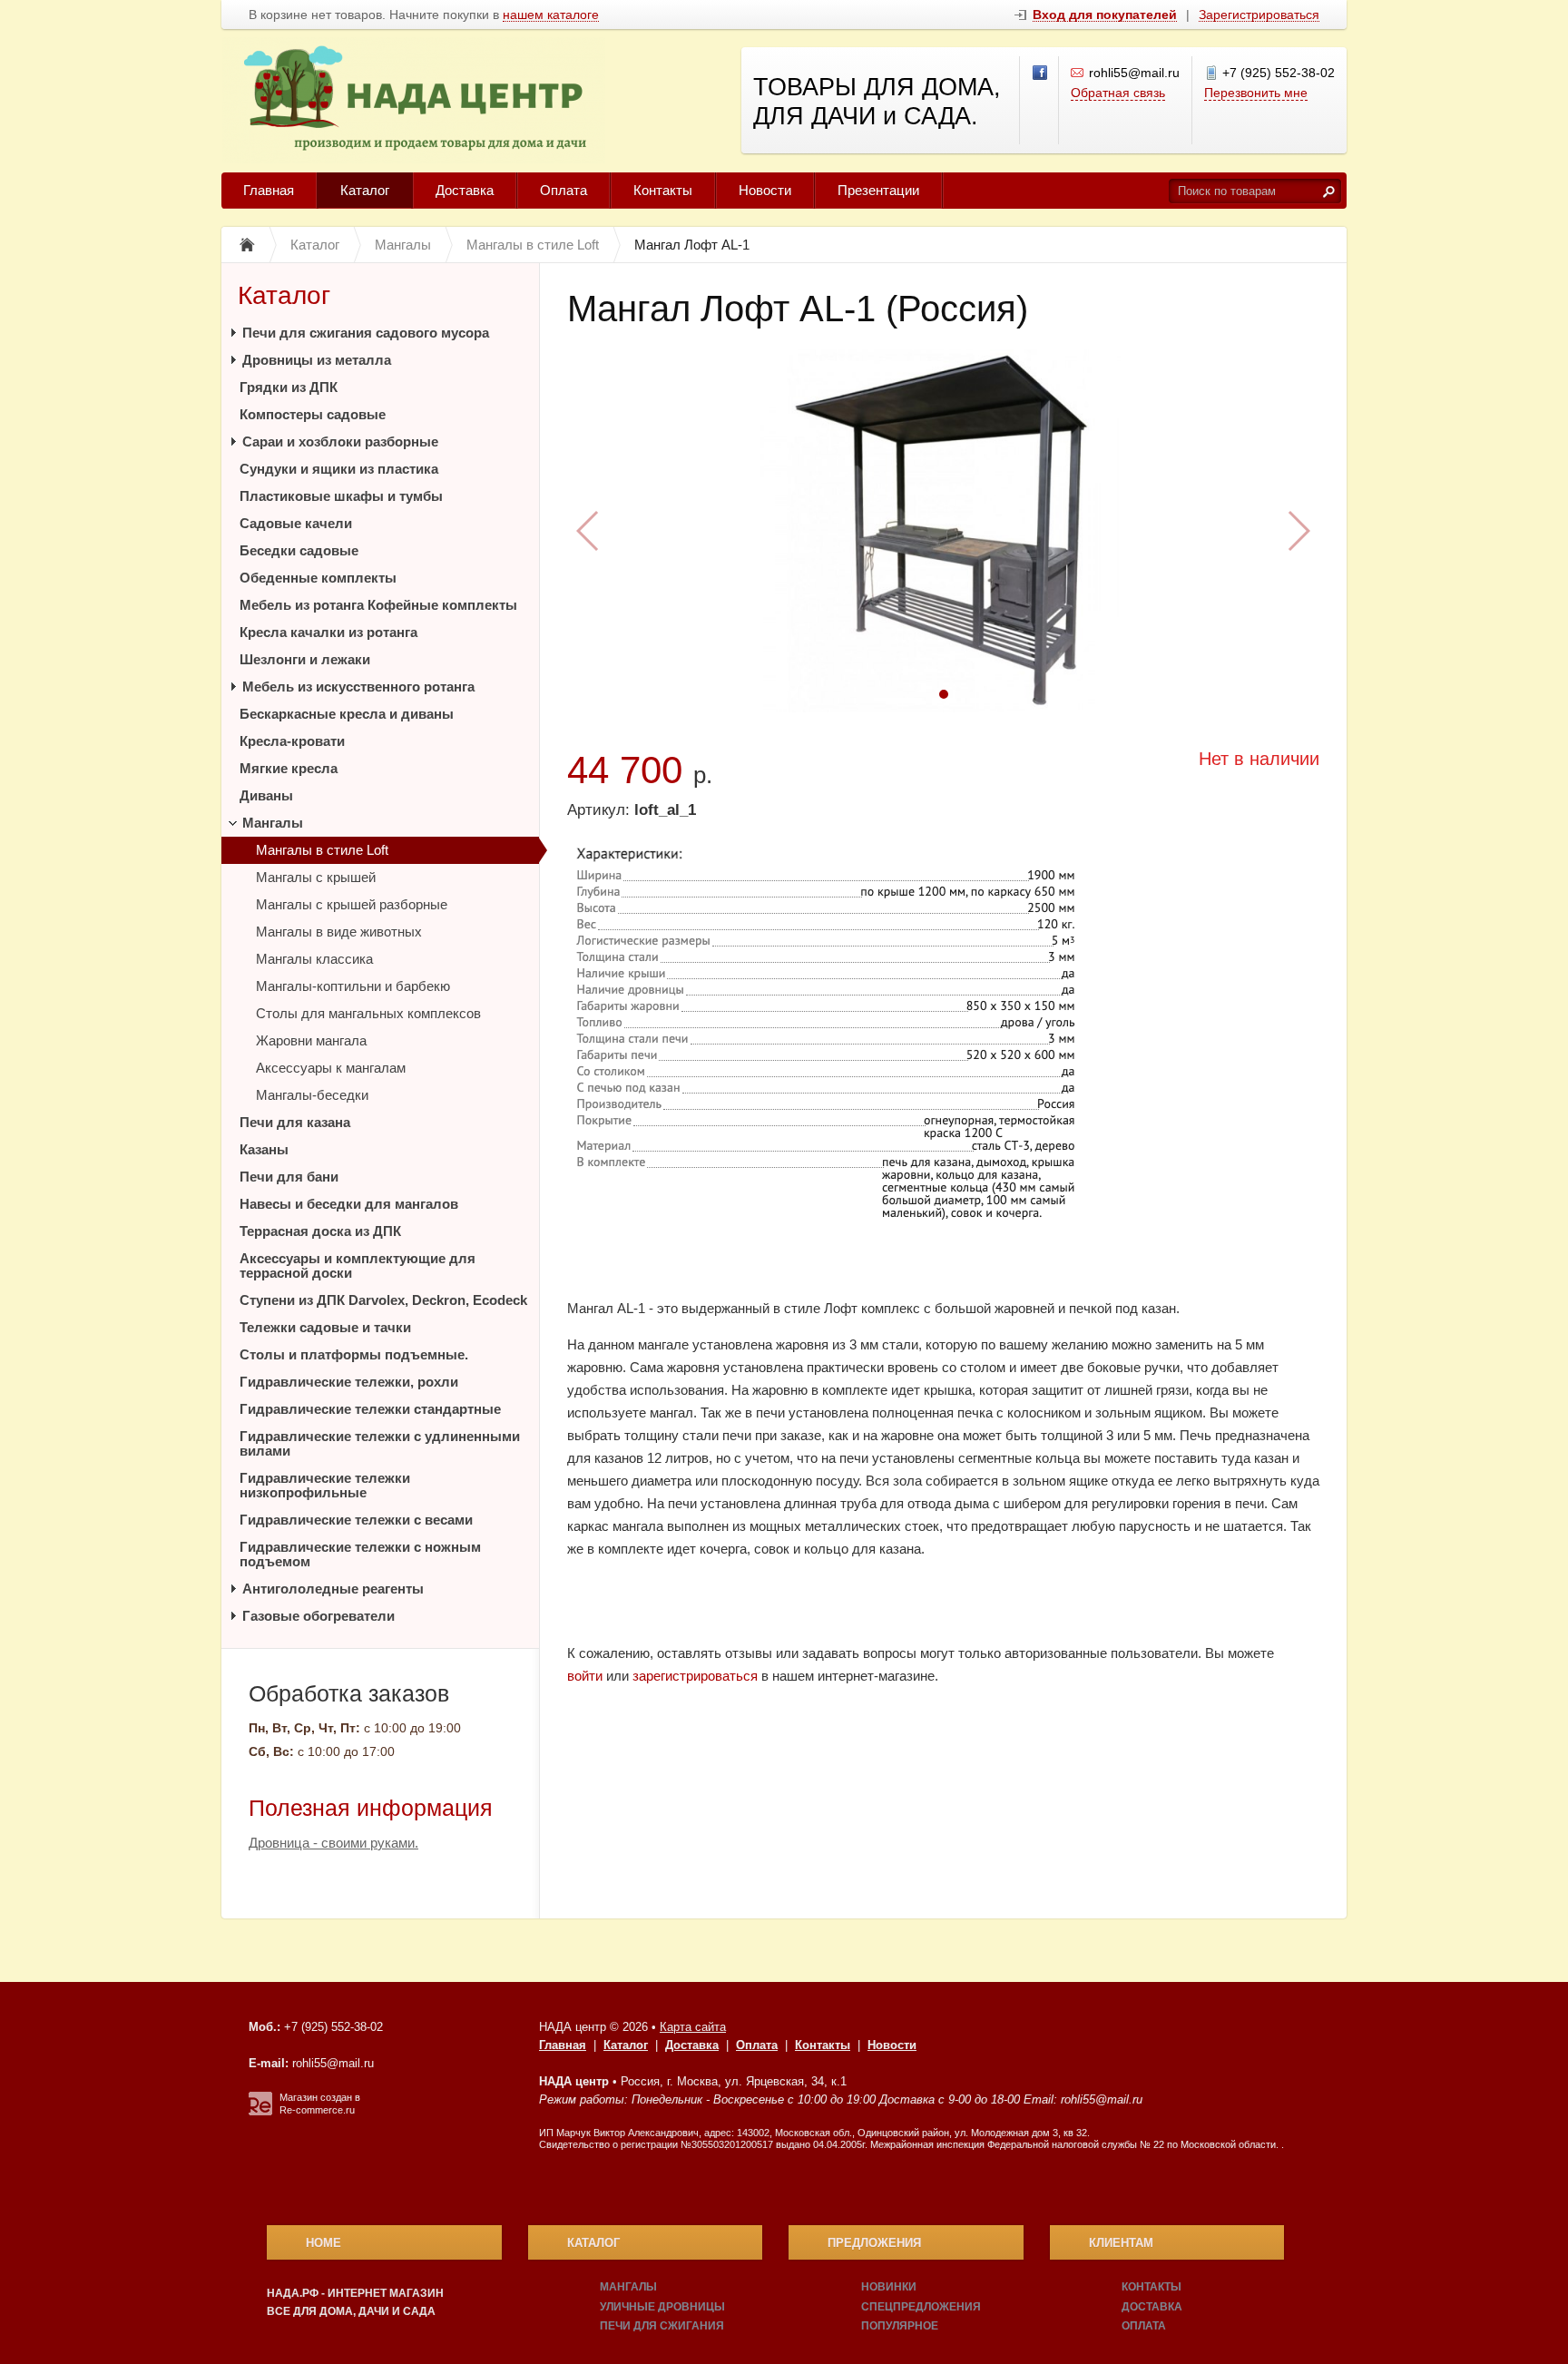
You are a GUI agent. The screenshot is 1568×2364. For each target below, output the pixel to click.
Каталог (365, 190)
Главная (269, 190)
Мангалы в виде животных (339, 932)
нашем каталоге (551, 15)
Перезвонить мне (1256, 93)
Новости (765, 190)
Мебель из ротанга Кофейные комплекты (378, 605)
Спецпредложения (921, 2307)
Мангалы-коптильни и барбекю (353, 986)
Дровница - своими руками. (333, 1843)
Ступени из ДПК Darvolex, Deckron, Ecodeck (383, 1300)
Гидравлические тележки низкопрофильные (325, 1485)
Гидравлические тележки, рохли (349, 1382)
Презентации (878, 190)
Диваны (266, 795)
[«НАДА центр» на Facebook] (1041, 74)
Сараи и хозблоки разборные (340, 441)
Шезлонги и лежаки (305, 659)
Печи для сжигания (662, 2326)
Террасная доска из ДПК (320, 1231)
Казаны (264, 1149)
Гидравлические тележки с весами (356, 1520)
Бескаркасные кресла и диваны (347, 714)
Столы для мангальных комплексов (368, 1013)
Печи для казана (295, 1122)
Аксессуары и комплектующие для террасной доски (358, 1265)
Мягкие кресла (289, 768)
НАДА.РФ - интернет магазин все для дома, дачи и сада (355, 2302)
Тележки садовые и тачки (325, 1327)
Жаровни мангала (311, 1040)
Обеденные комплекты (318, 578)
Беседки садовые (299, 550)
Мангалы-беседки (312, 1095)
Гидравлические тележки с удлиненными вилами (380, 1443)
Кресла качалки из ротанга (328, 632)
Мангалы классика (314, 959)
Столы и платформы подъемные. (354, 1354)
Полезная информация (371, 1808)
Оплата (563, 190)
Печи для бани (289, 1177)
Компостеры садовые (313, 414)
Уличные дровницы (662, 2307)
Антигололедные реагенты (333, 1589)
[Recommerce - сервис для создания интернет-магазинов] (260, 2112)
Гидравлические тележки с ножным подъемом (360, 1554)
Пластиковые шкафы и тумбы (341, 496)
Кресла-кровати (292, 741)
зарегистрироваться (695, 1676)
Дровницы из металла (317, 360)
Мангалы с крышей (316, 877)
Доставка (465, 190)
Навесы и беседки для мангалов (349, 1204)
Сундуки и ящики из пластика (339, 469)
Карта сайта (693, 2027)
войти (585, 1676)
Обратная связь (1118, 93)
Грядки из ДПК (289, 387)
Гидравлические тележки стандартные (370, 1409)
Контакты (663, 190)
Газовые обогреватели (318, 1616)
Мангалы (273, 823)
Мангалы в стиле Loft (322, 850)
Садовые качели (296, 523)
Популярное (900, 2326)
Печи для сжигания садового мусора (366, 333)
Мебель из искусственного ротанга (358, 687)
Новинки (889, 2287)
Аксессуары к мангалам (331, 1068)
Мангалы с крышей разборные (352, 904)
